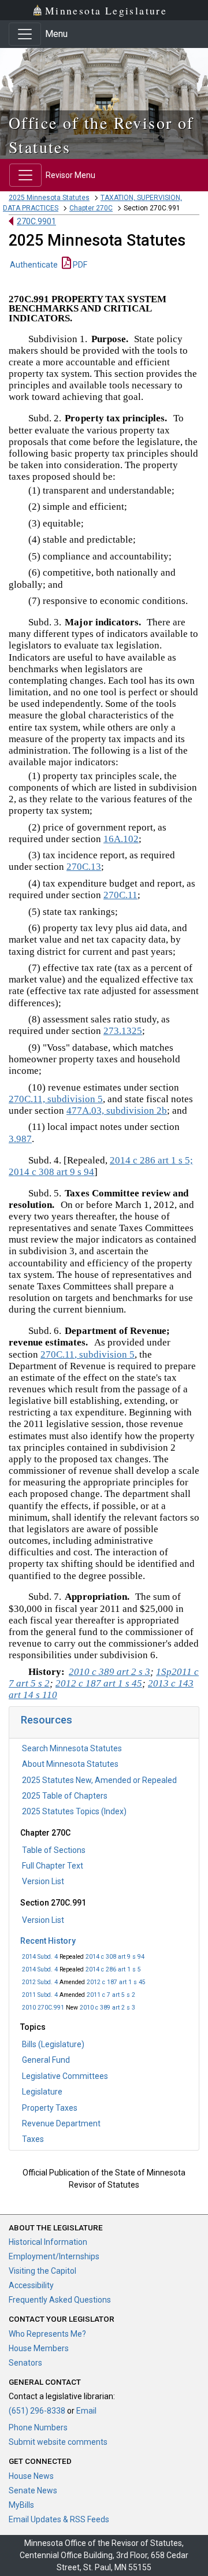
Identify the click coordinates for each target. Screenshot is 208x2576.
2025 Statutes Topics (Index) (74, 1811)
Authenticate (34, 265)
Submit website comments (58, 2442)
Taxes (33, 2139)
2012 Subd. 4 (40, 1982)
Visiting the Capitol (42, 2271)
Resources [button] (47, 1720)
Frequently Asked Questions (60, 2300)
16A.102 (121, 839)
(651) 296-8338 (37, 2411)
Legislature (42, 2092)
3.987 (20, 1139)
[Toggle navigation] (25, 34)
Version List (43, 1881)
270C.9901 (36, 221)
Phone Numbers (38, 2427)
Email (86, 2411)
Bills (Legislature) (53, 2044)
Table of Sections (54, 1850)
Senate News (33, 2490)
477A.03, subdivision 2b (117, 1111)
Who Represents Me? (47, 2334)
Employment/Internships (54, 2256)
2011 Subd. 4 (40, 1995)
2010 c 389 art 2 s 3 (107, 2008)
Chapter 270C (91, 208)
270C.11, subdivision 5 (56, 1099)
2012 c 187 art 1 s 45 (116, 1982)
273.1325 (123, 1031)
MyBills (21, 2505)
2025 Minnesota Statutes (49, 198)
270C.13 (84, 867)
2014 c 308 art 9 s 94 (115, 1957)
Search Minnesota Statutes (72, 1748)
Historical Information (48, 2242)
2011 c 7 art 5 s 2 (111, 1995)
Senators (25, 2363)
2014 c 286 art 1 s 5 (113, 1969)
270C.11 (120, 895)
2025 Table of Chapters (65, 1796)
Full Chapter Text (53, 1866)
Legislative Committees (65, 2076)
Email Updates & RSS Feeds (59, 2519)
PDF (79, 265)
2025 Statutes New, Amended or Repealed (99, 1780)
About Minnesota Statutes (70, 1764)
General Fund (46, 2060)
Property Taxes (50, 2108)
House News (31, 2476)
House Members (39, 2348)
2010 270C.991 (43, 2008)
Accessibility (31, 2285)
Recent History (48, 1941)
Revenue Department (61, 2123)
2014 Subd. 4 (40, 1957)
